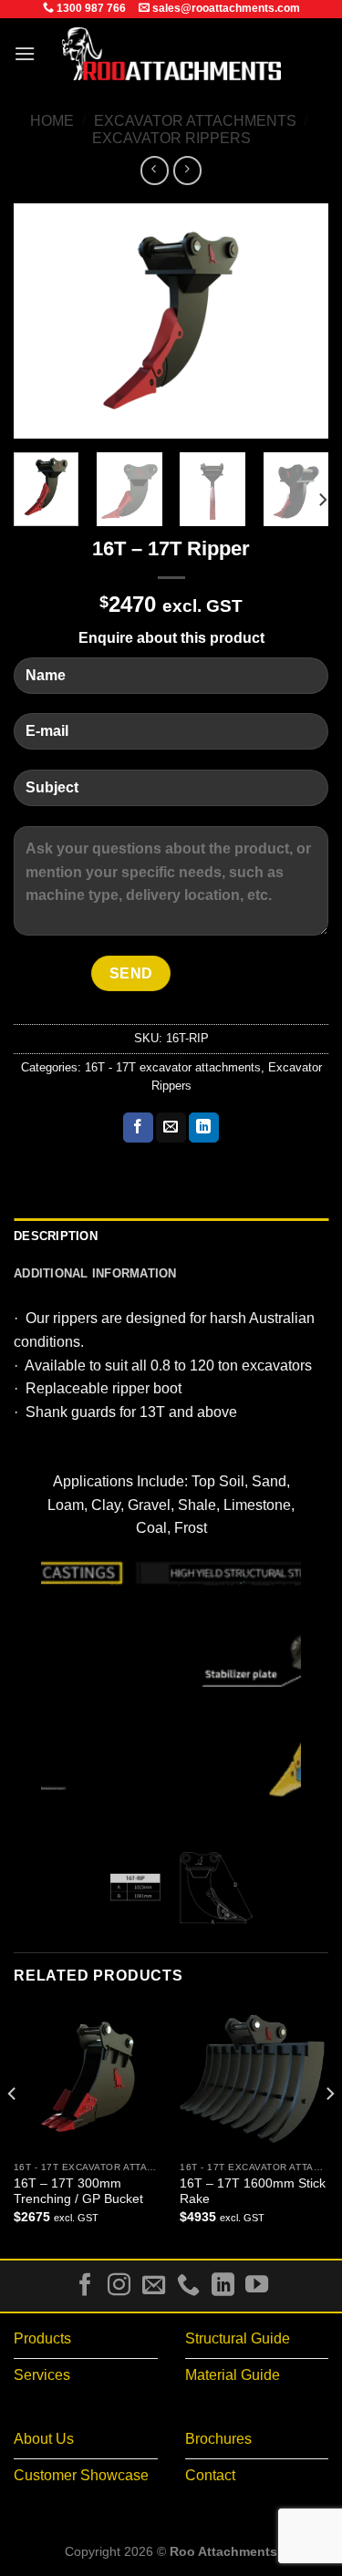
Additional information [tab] (95, 1273)
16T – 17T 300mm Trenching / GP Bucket (78, 2192)
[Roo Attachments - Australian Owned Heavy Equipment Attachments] (171, 54)
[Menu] (25, 53)
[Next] (299, 321)
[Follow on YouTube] (257, 2286)
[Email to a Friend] (171, 1128)
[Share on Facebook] (138, 1128)
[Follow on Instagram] (119, 2286)
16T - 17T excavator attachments (173, 1067)
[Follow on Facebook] (85, 2286)
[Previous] (43, 321)
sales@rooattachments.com (225, 8)
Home (52, 121)
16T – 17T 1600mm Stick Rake (253, 2192)
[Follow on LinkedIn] (222, 2286)
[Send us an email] (154, 2286)
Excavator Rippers (171, 138)
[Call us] (188, 2286)
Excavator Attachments (195, 121)
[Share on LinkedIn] (204, 1128)
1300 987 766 (90, 8)
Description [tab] (56, 1236)
